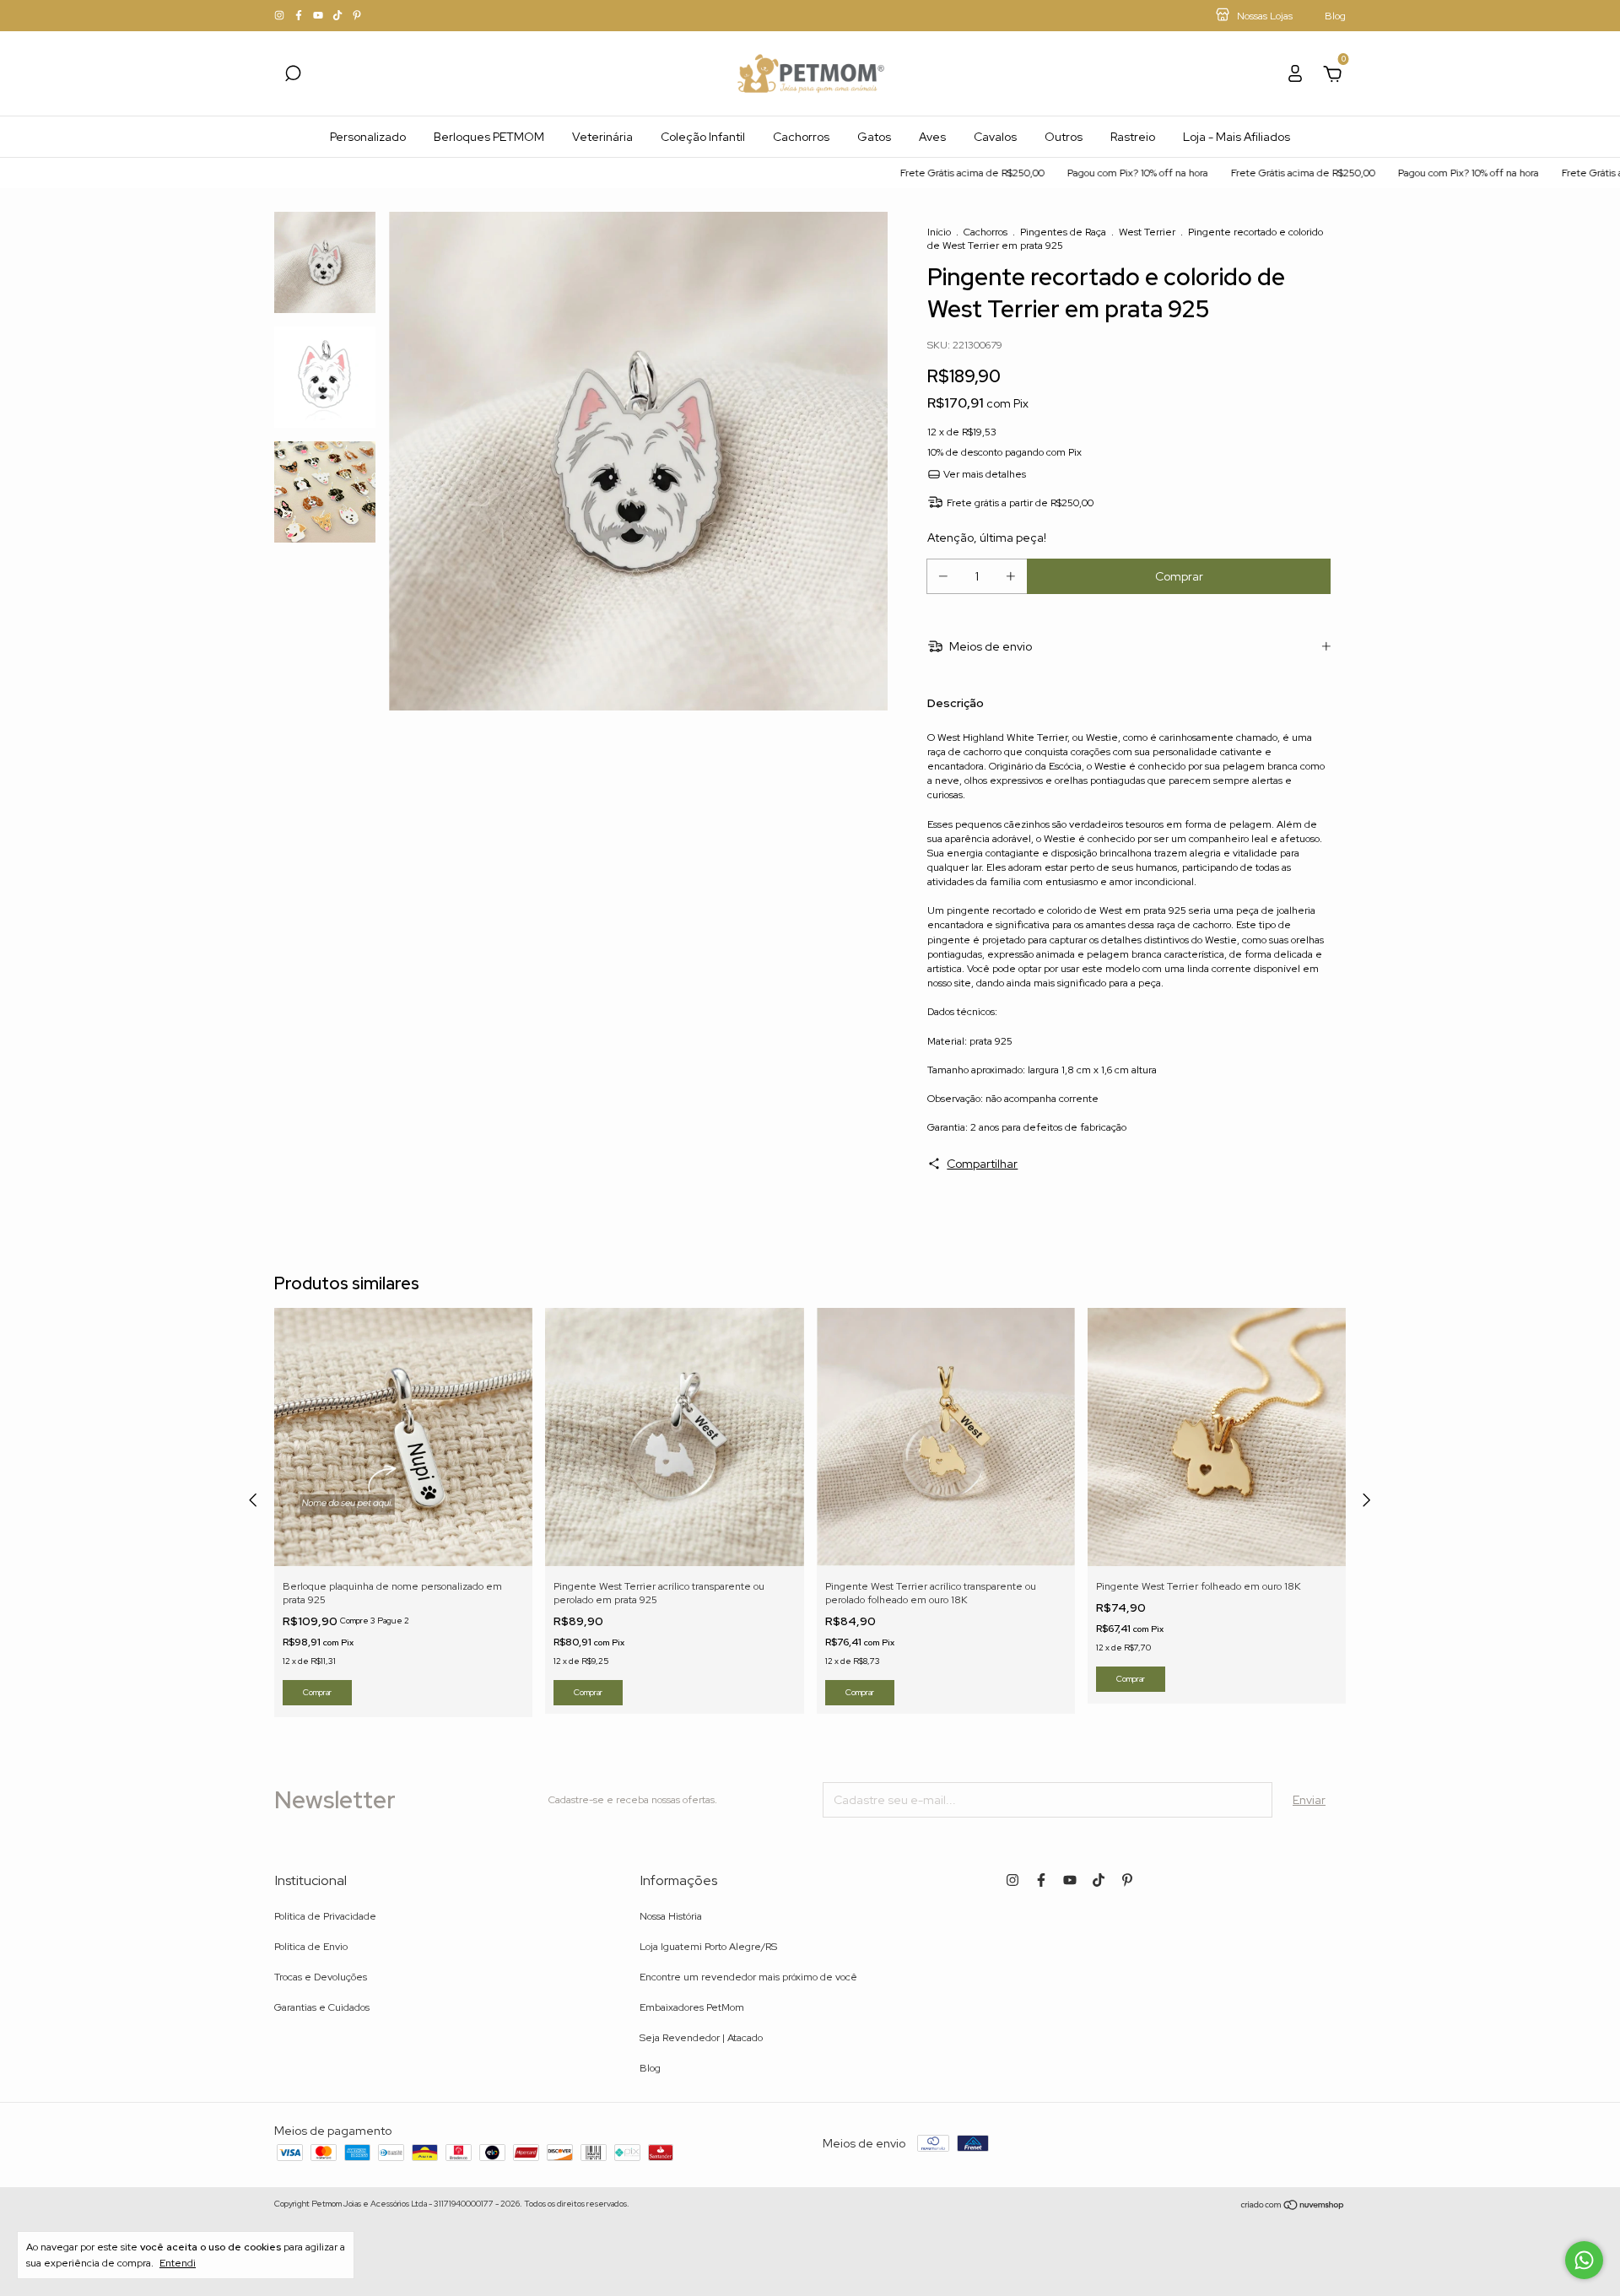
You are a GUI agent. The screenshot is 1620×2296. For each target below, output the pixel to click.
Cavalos (995, 137)
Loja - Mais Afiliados (1237, 137)
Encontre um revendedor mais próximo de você (748, 1977)
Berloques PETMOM (489, 137)
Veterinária (602, 137)
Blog (650, 2068)
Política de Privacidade (325, 1916)
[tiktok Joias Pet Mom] (339, 16)
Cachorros (801, 137)
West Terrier (1147, 232)
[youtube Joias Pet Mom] (319, 16)
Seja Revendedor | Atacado (701, 2038)
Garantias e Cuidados (322, 2007)
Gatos (874, 137)
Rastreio (1133, 137)
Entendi (178, 2263)
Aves (932, 137)
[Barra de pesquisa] (293, 76)
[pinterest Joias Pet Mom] (357, 16)
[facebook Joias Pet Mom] (300, 16)
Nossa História (671, 1916)
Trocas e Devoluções (321, 1977)
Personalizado (368, 137)
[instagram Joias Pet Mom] (281, 16)
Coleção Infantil (703, 137)
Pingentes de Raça (1063, 232)
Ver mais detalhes (983, 474)
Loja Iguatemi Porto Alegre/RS (708, 1947)
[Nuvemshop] (1293, 2206)
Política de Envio (311, 1947)
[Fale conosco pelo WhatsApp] (1584, 2260)
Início (939, 232)
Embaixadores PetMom (692, 2007)
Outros (1064, 137)
